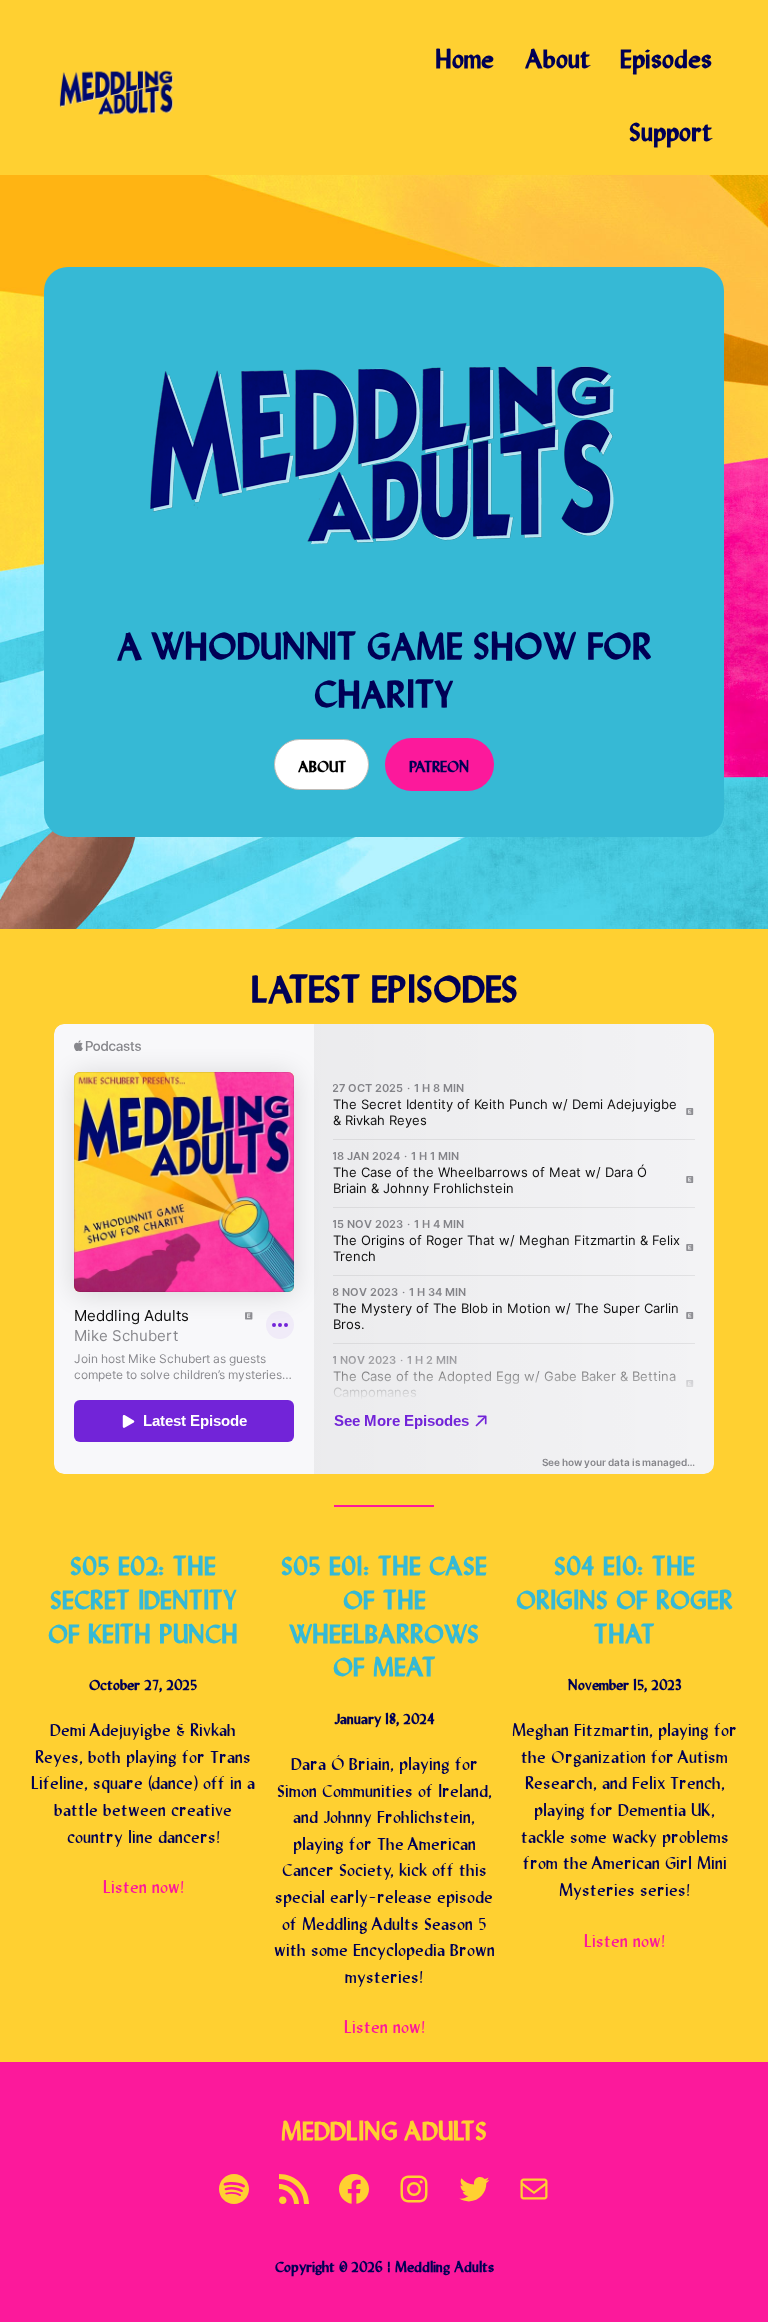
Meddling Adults (384, 2127)
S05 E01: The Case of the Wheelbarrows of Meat (384, 1613)
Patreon (439, 764)
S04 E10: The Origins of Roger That (624, 1596)
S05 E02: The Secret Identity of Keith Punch (143, 1596)
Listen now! (143, 1884)
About (322, 764)
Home (464, 55)
